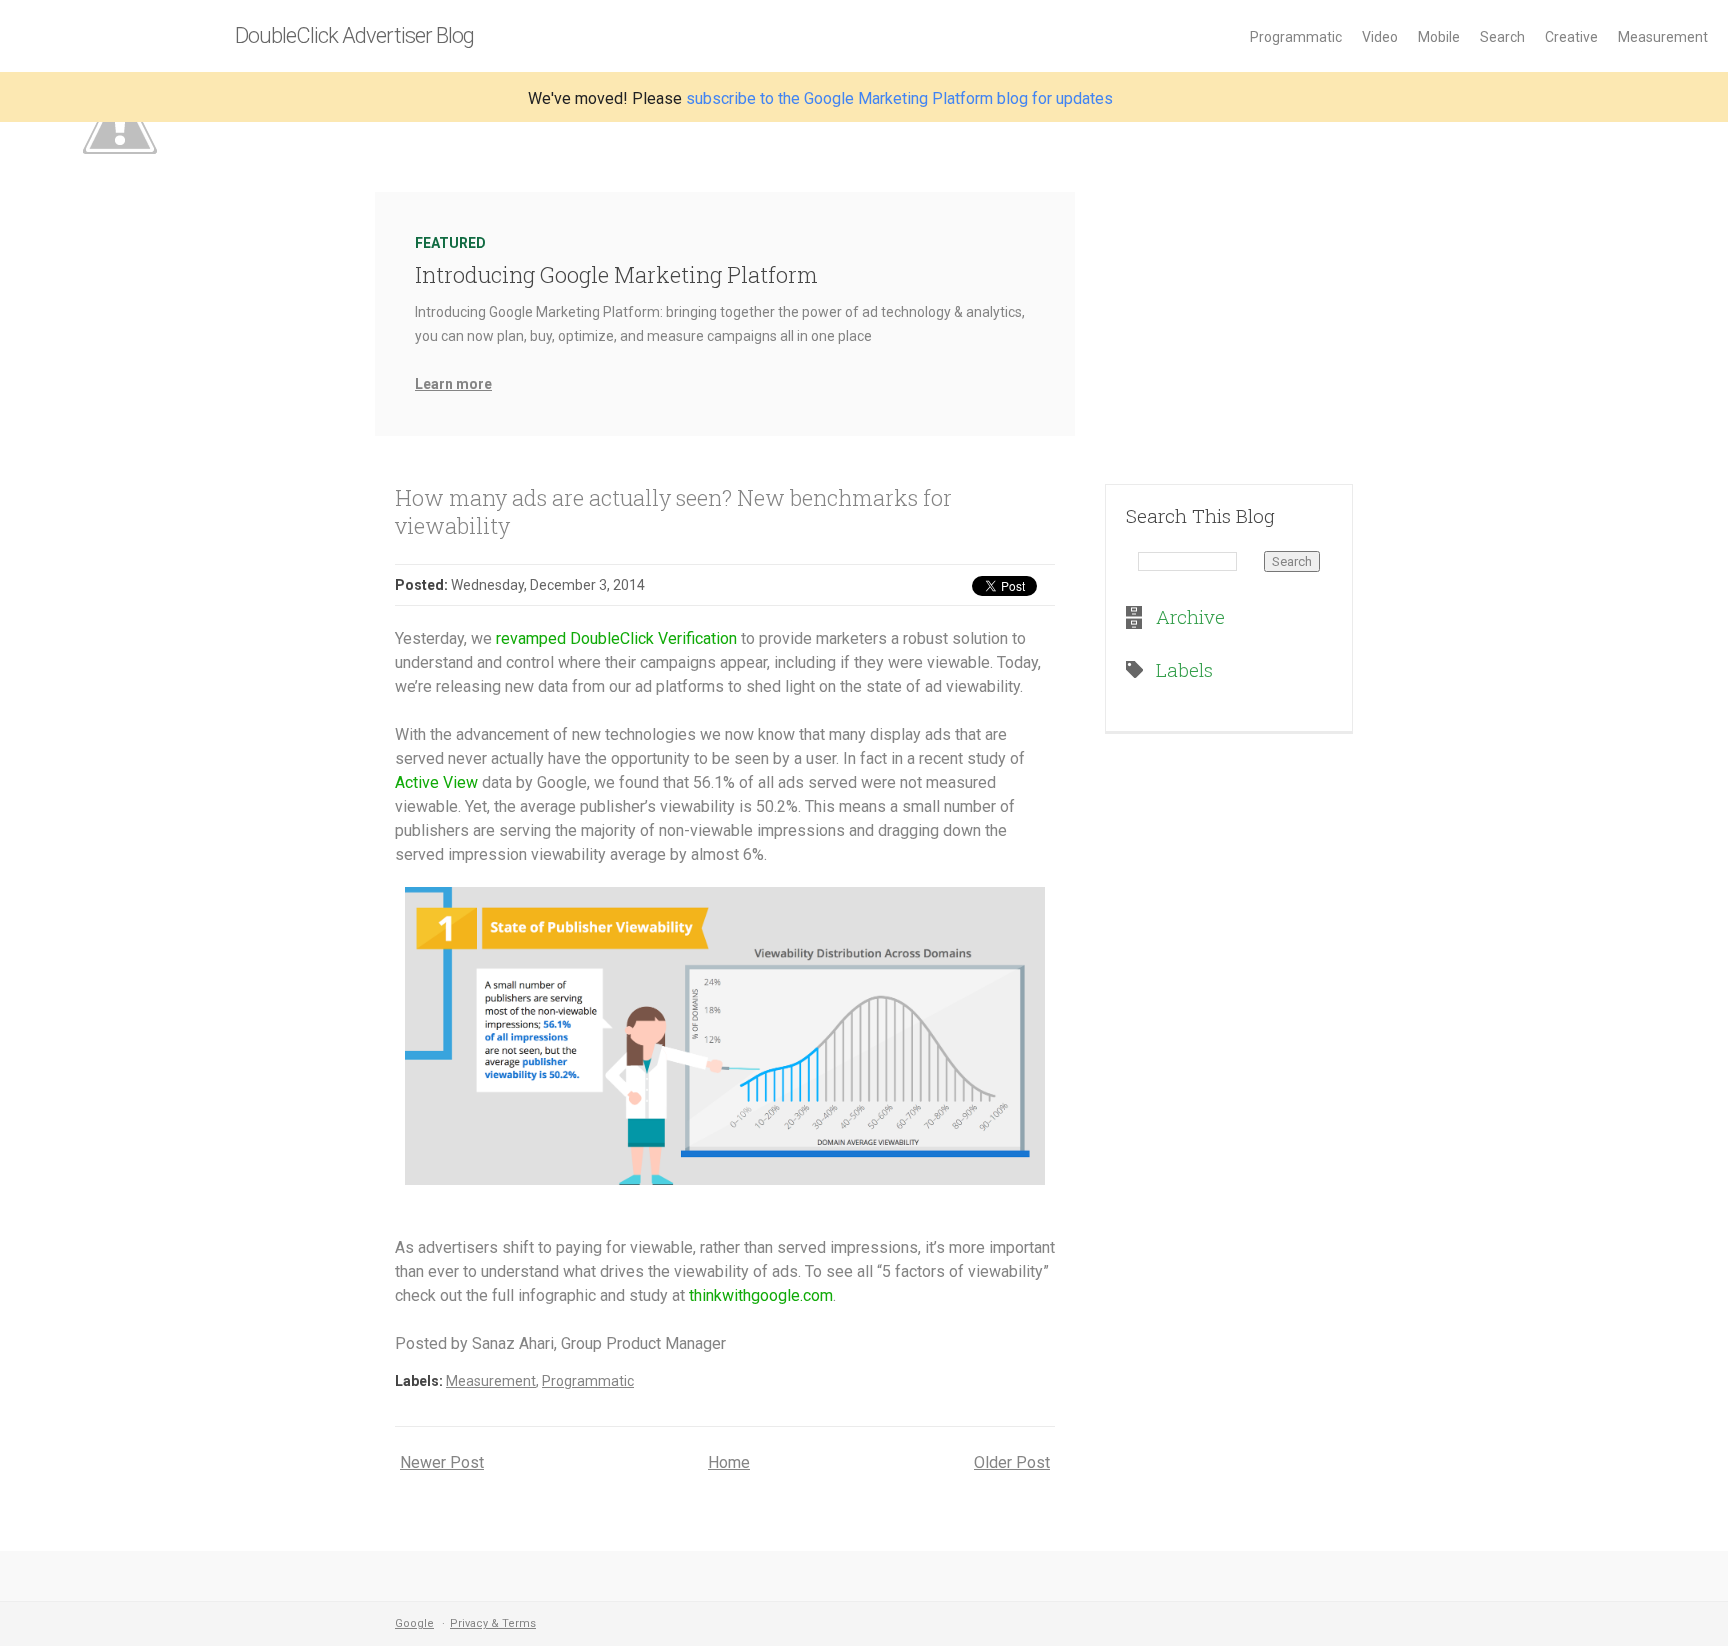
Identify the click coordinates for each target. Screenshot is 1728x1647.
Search (1502, 37)
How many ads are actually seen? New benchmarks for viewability (673, 511)
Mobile (1439, 37)
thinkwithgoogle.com (761, 1295)
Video (1380, 37)
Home (729, 1462)
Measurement (1663, 37)
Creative (1571, 37)
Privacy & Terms (493, 1623)
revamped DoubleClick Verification (616, 638)
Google (414, 1623)
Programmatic (1296, 37)
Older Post (1012, 1462)
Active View (436, 782)
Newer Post (442, 1462)
